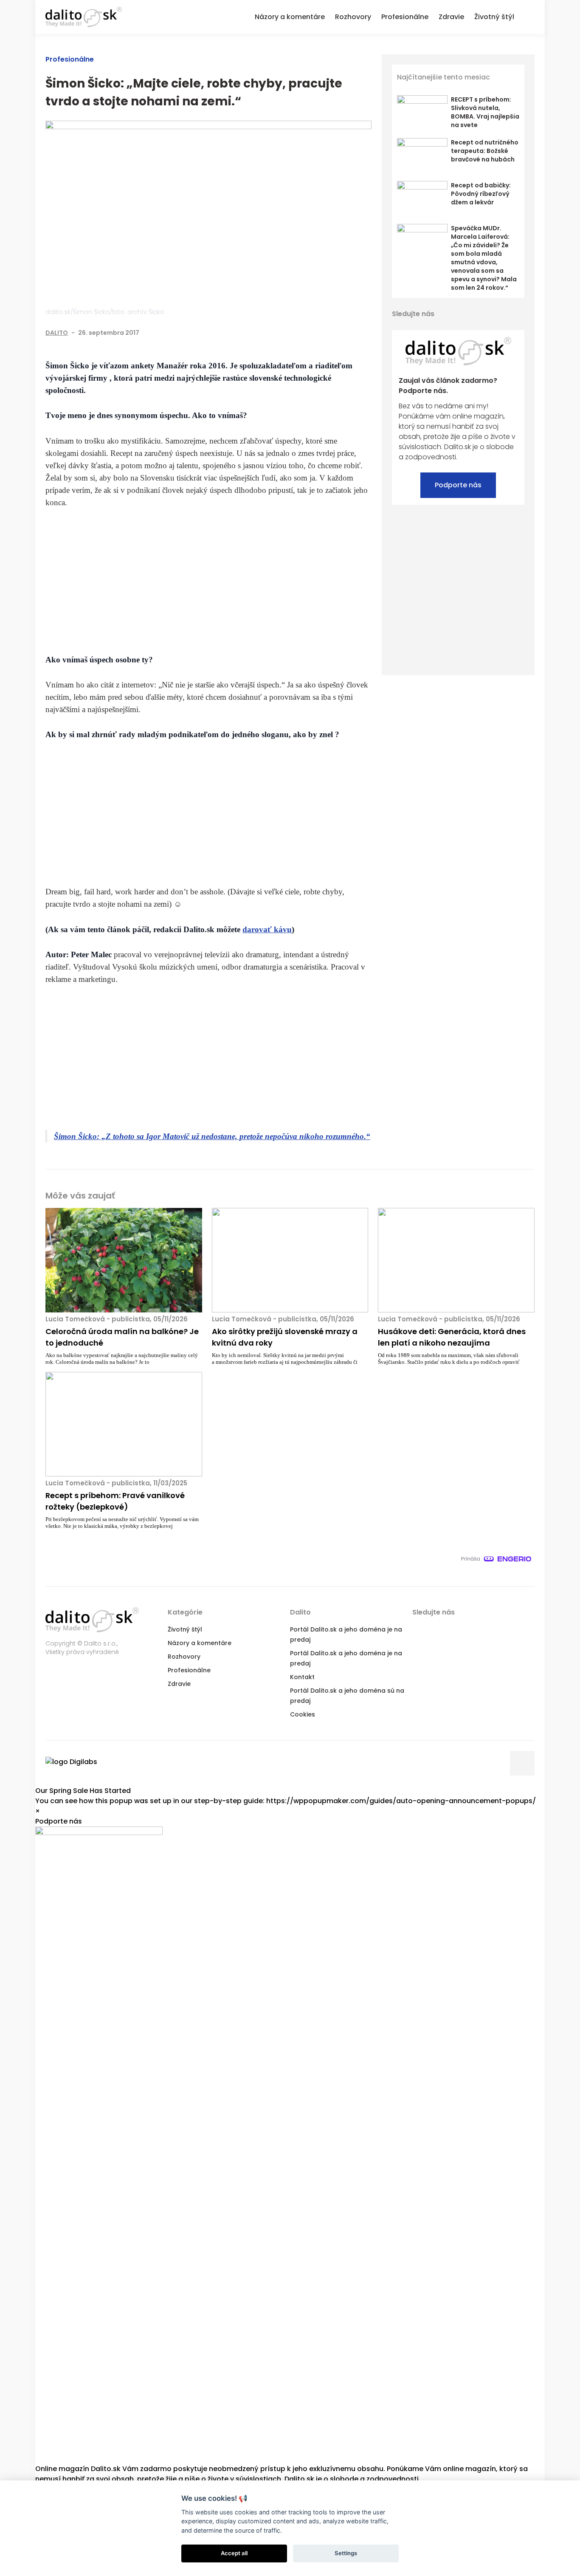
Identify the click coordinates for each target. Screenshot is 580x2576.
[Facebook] (314, 333)
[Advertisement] (208, 581)
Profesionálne (70, 59)
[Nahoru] (522, 1763)
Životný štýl (185, 1629)
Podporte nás (458, 485)
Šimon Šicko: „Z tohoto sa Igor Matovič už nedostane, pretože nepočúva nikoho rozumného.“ (212, 1136)
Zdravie (179, 1684)
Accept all (234, 2553)
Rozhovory (184, 1657)
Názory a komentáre (200, 1643)
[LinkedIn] (349, 333)
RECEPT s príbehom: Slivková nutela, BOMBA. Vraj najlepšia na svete (485, 112)
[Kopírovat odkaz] (366, 333)
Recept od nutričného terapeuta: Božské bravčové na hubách (485, 151)
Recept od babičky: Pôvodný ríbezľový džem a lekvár (481, 194)
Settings (346, 2553)
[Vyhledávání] (529, 16)
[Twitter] (331, 333)
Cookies (303, 1714)
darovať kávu (267, 929)
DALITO (57, 333)
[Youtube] (503, 314)
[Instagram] (518, 314)
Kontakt (302, 1677)
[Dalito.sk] (84, 17)
